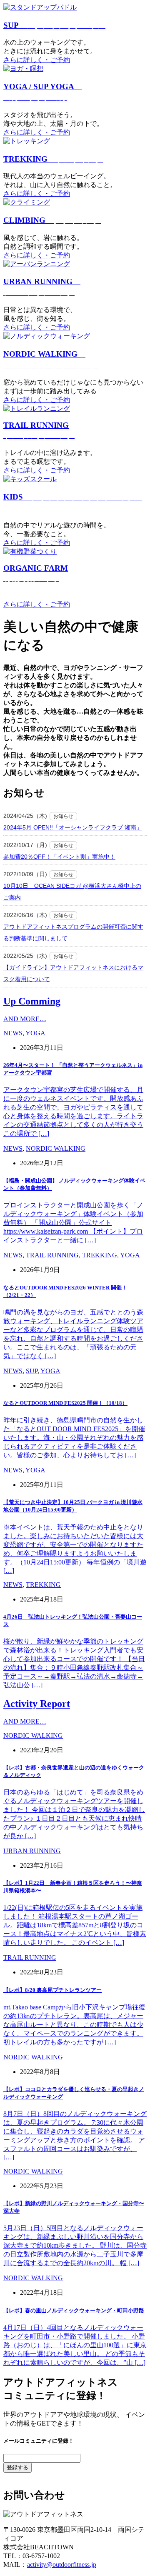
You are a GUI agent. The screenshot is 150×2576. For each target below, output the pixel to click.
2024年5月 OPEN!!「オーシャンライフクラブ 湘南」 (73, 827)
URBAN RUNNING (32, 1851)
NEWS (13, 1033)
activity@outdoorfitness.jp (62, 2565)
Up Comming (32, 1001)
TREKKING (53, 159)
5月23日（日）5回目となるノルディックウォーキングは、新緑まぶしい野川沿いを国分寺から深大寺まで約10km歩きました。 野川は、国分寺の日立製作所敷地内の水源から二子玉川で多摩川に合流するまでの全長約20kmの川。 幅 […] (75, 2245)
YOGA (35, 1033)
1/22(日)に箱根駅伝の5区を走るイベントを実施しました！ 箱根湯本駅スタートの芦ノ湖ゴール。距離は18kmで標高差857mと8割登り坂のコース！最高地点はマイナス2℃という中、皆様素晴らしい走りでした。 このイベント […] (75, 1925)
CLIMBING (52, 220)
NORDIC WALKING (56, 1148)
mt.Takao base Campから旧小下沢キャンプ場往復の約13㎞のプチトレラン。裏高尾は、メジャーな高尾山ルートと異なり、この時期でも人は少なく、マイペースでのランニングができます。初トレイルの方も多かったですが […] (74, 2025)
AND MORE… (25, 1019)
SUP (54, 25)
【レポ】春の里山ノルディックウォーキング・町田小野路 (74, 2310)
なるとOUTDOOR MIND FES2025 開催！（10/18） (65, 1403)
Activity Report (37, 1704)
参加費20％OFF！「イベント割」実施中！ (59, 857)
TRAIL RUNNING (52, 1255)
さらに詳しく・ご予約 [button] (37, 60)
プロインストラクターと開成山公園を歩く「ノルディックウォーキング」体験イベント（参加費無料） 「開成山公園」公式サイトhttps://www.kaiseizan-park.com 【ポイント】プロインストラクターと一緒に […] (73, 1223)
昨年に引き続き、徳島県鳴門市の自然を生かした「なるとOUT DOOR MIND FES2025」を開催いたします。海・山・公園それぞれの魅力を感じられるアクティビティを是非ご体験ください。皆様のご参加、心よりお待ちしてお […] (74, 1438)
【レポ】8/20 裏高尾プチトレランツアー (52, 1990)
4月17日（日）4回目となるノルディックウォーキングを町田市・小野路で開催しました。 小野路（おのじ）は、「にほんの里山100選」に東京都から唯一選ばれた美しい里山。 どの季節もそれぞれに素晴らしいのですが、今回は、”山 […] (75, 2345)
